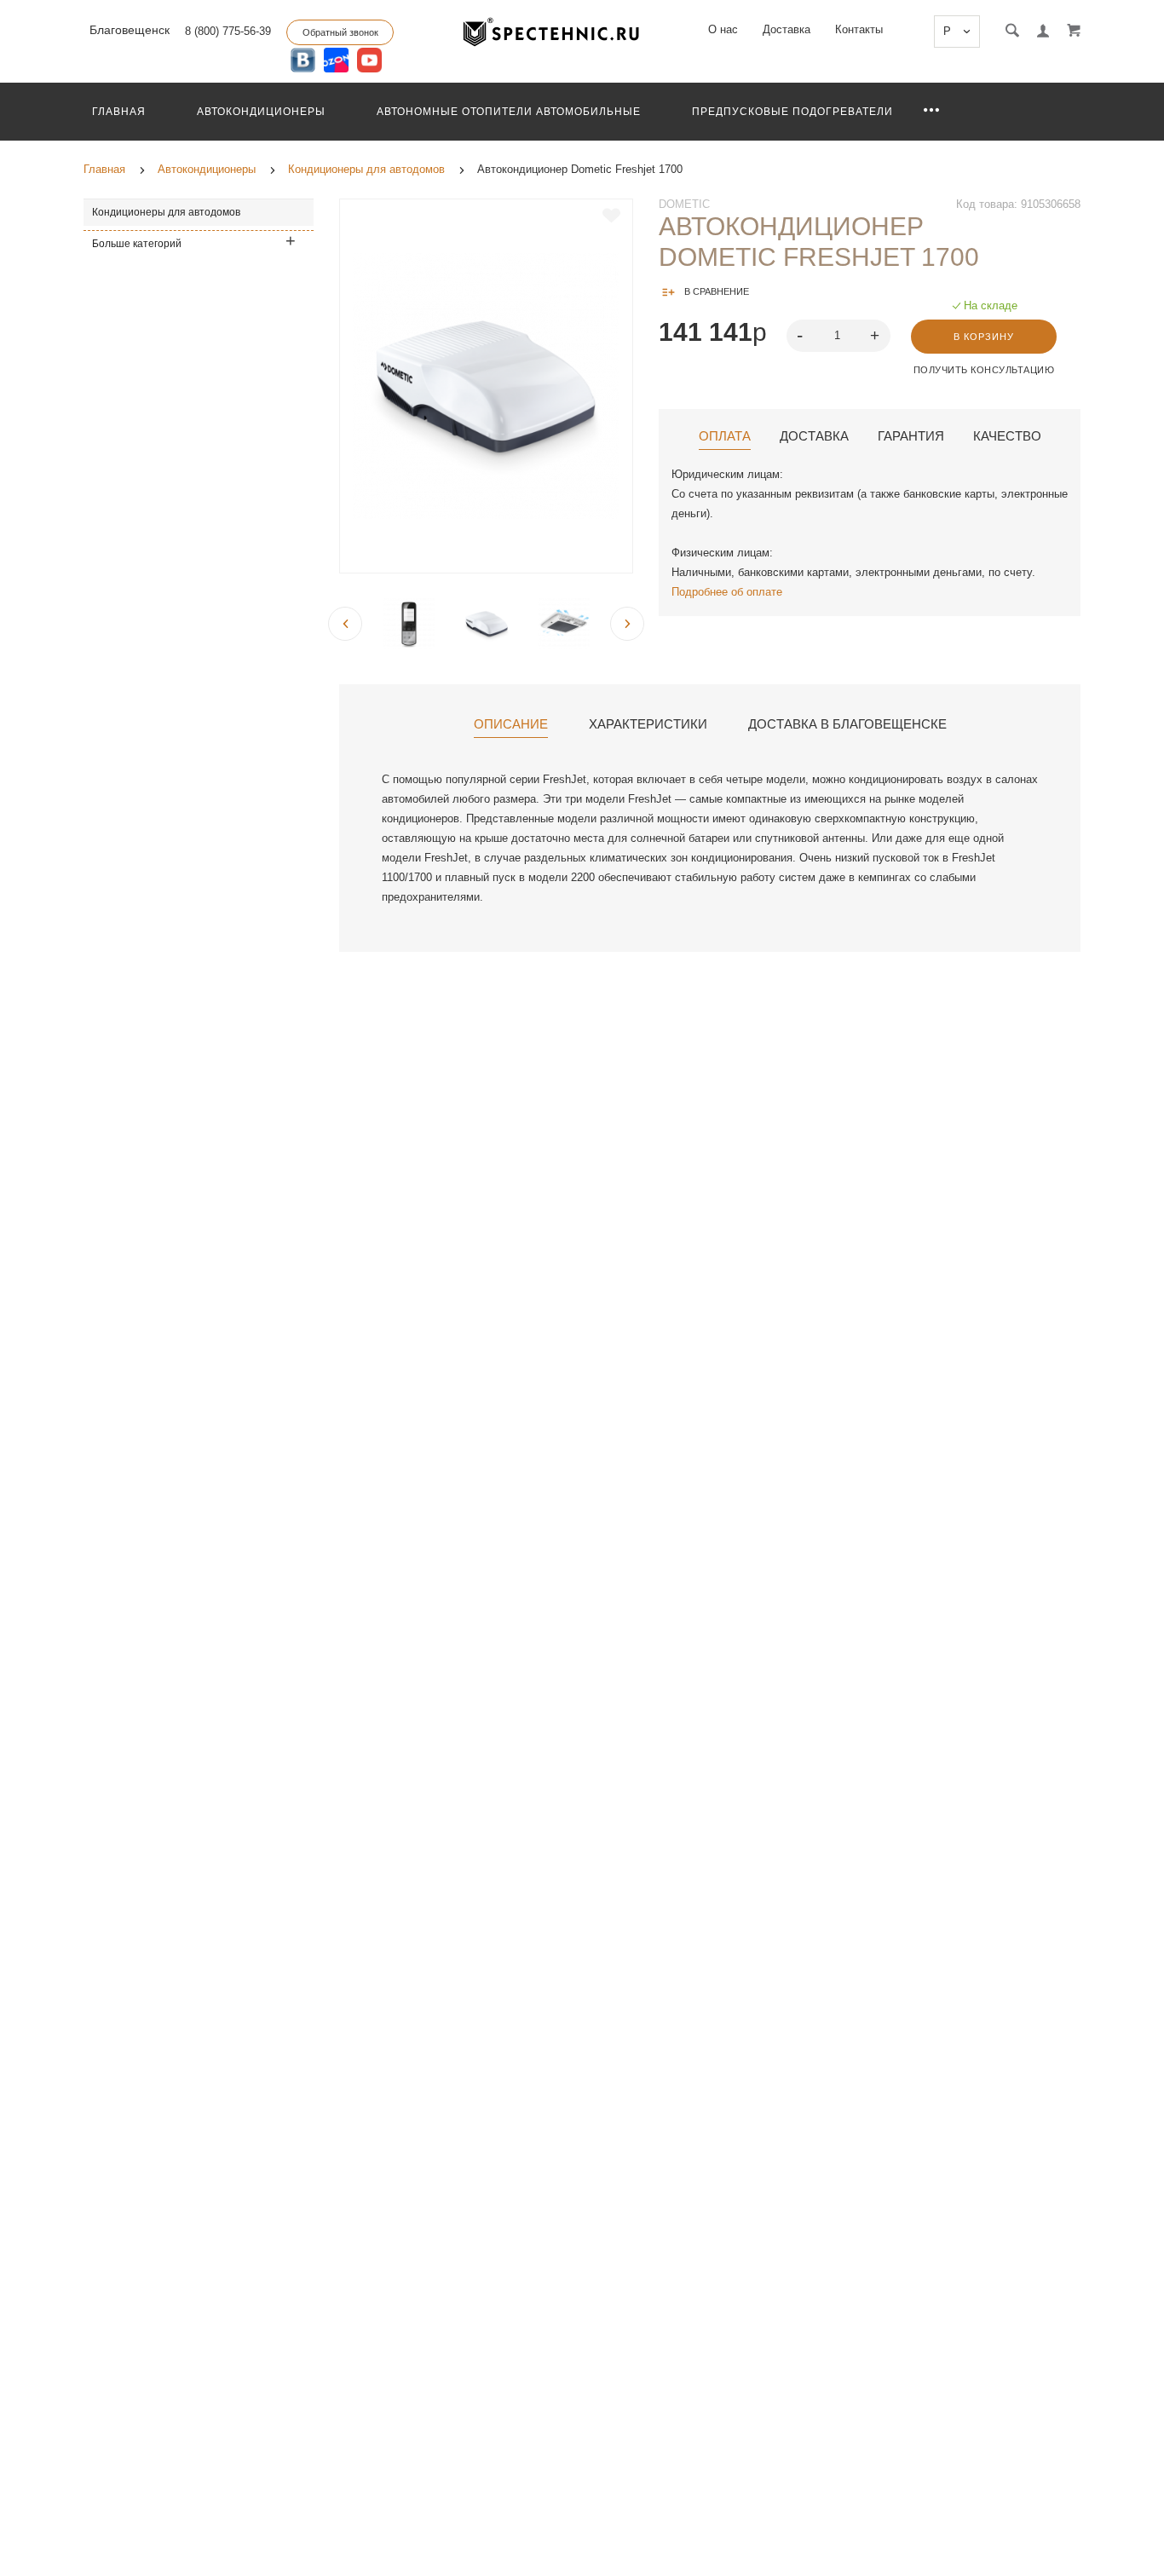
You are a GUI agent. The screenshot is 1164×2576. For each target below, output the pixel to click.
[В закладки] (611, 216)
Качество (1007, 436)
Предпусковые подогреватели (792, 112)
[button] (877, 334)
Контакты (859, 29)
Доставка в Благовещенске (847, 724)
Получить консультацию (984, 370)
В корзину (984, 337)
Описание (511, 724)
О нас (723, 29)
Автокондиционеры (261, 112)
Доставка (787, 29)
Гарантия (911, 436)
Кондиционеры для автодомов (166, 212)
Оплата (725, 436)
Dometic (684, 204)
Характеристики (648, 724)
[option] (486, 386)
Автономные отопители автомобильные (509, 112)
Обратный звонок (340, 32)
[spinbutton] (839, 336)
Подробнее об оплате (727, 592)
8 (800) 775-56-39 (228, 31)
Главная (119, 112)
